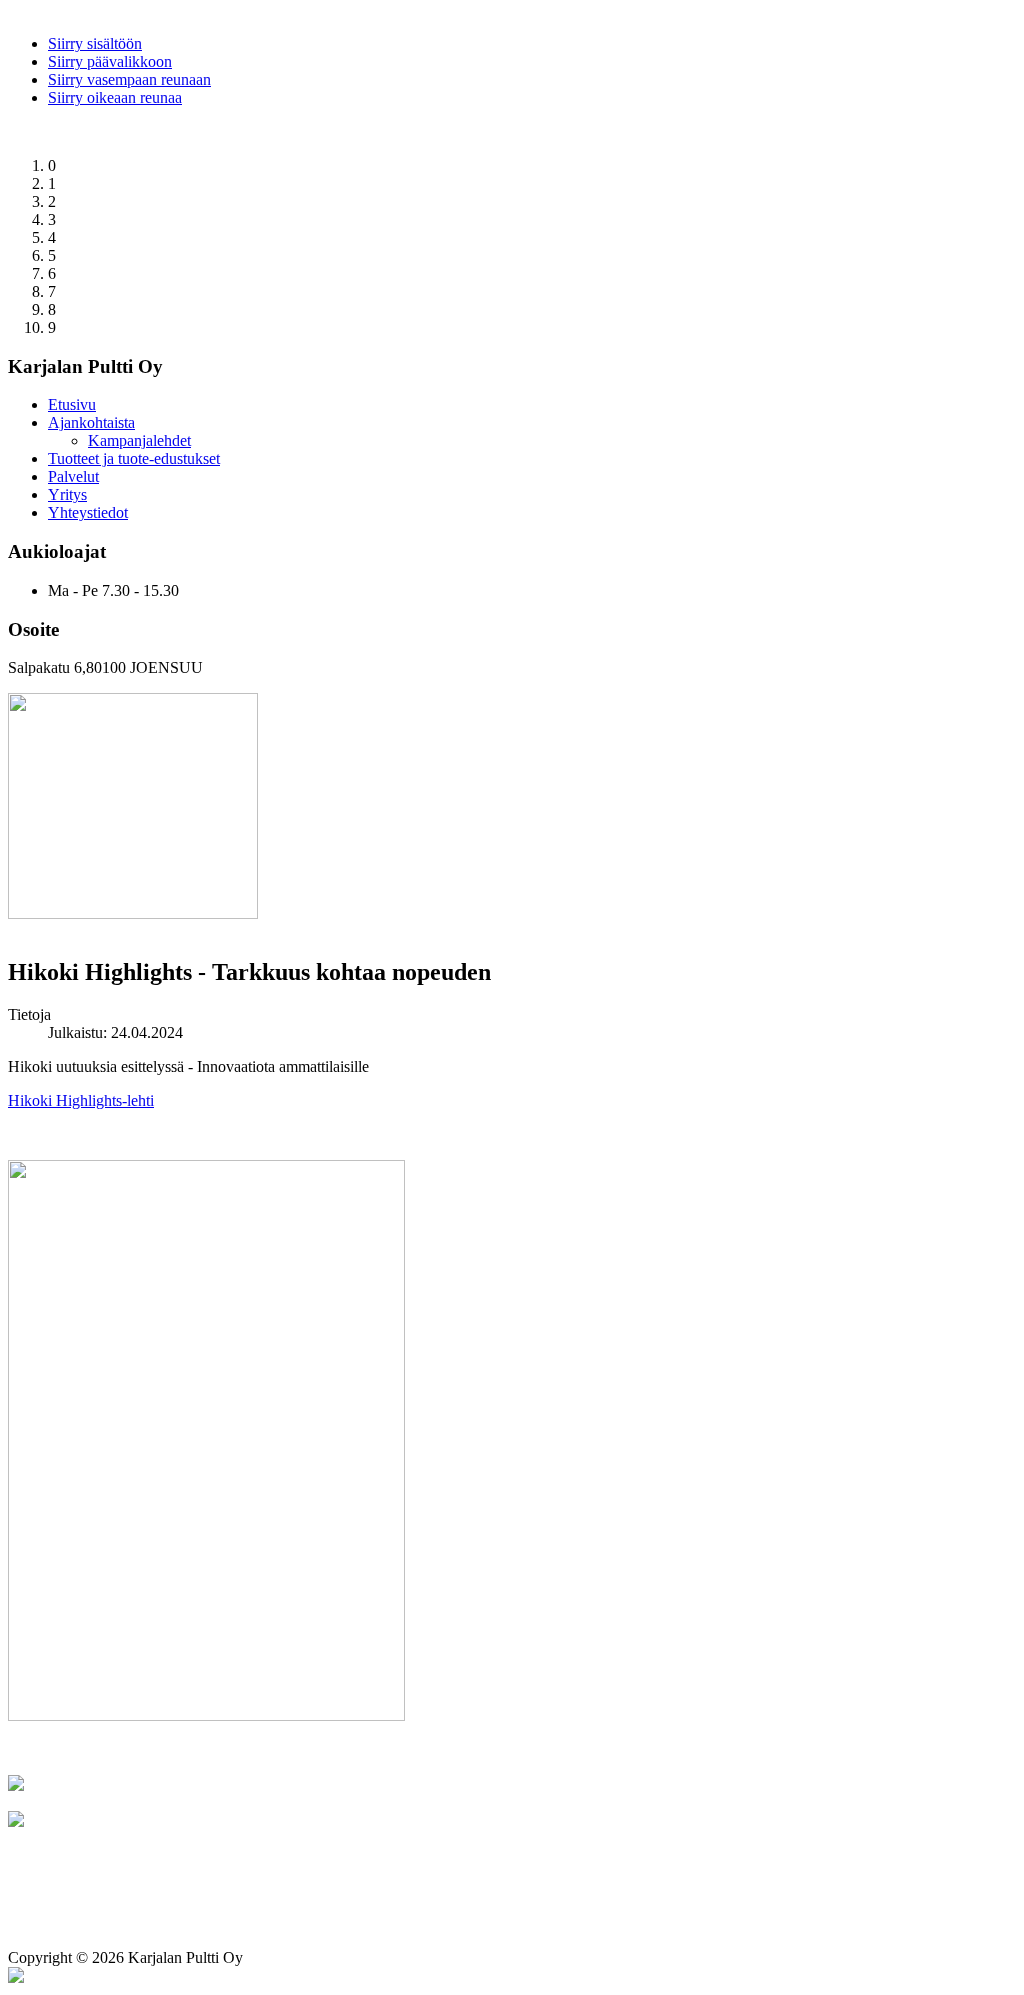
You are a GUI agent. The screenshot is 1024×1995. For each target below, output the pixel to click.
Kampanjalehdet (139, 440)
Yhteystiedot (88, 512)
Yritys (67, 494)
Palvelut (73, 476)
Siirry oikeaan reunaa (115, 97)
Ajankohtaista (91, 422)
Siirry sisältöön (95, 43)
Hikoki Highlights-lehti (81, 1100)
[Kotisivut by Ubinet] (16, 1977)
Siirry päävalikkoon (110, 61)
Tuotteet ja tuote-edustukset (134, 458)
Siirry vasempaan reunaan (129, 79)
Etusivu (72, 404)
